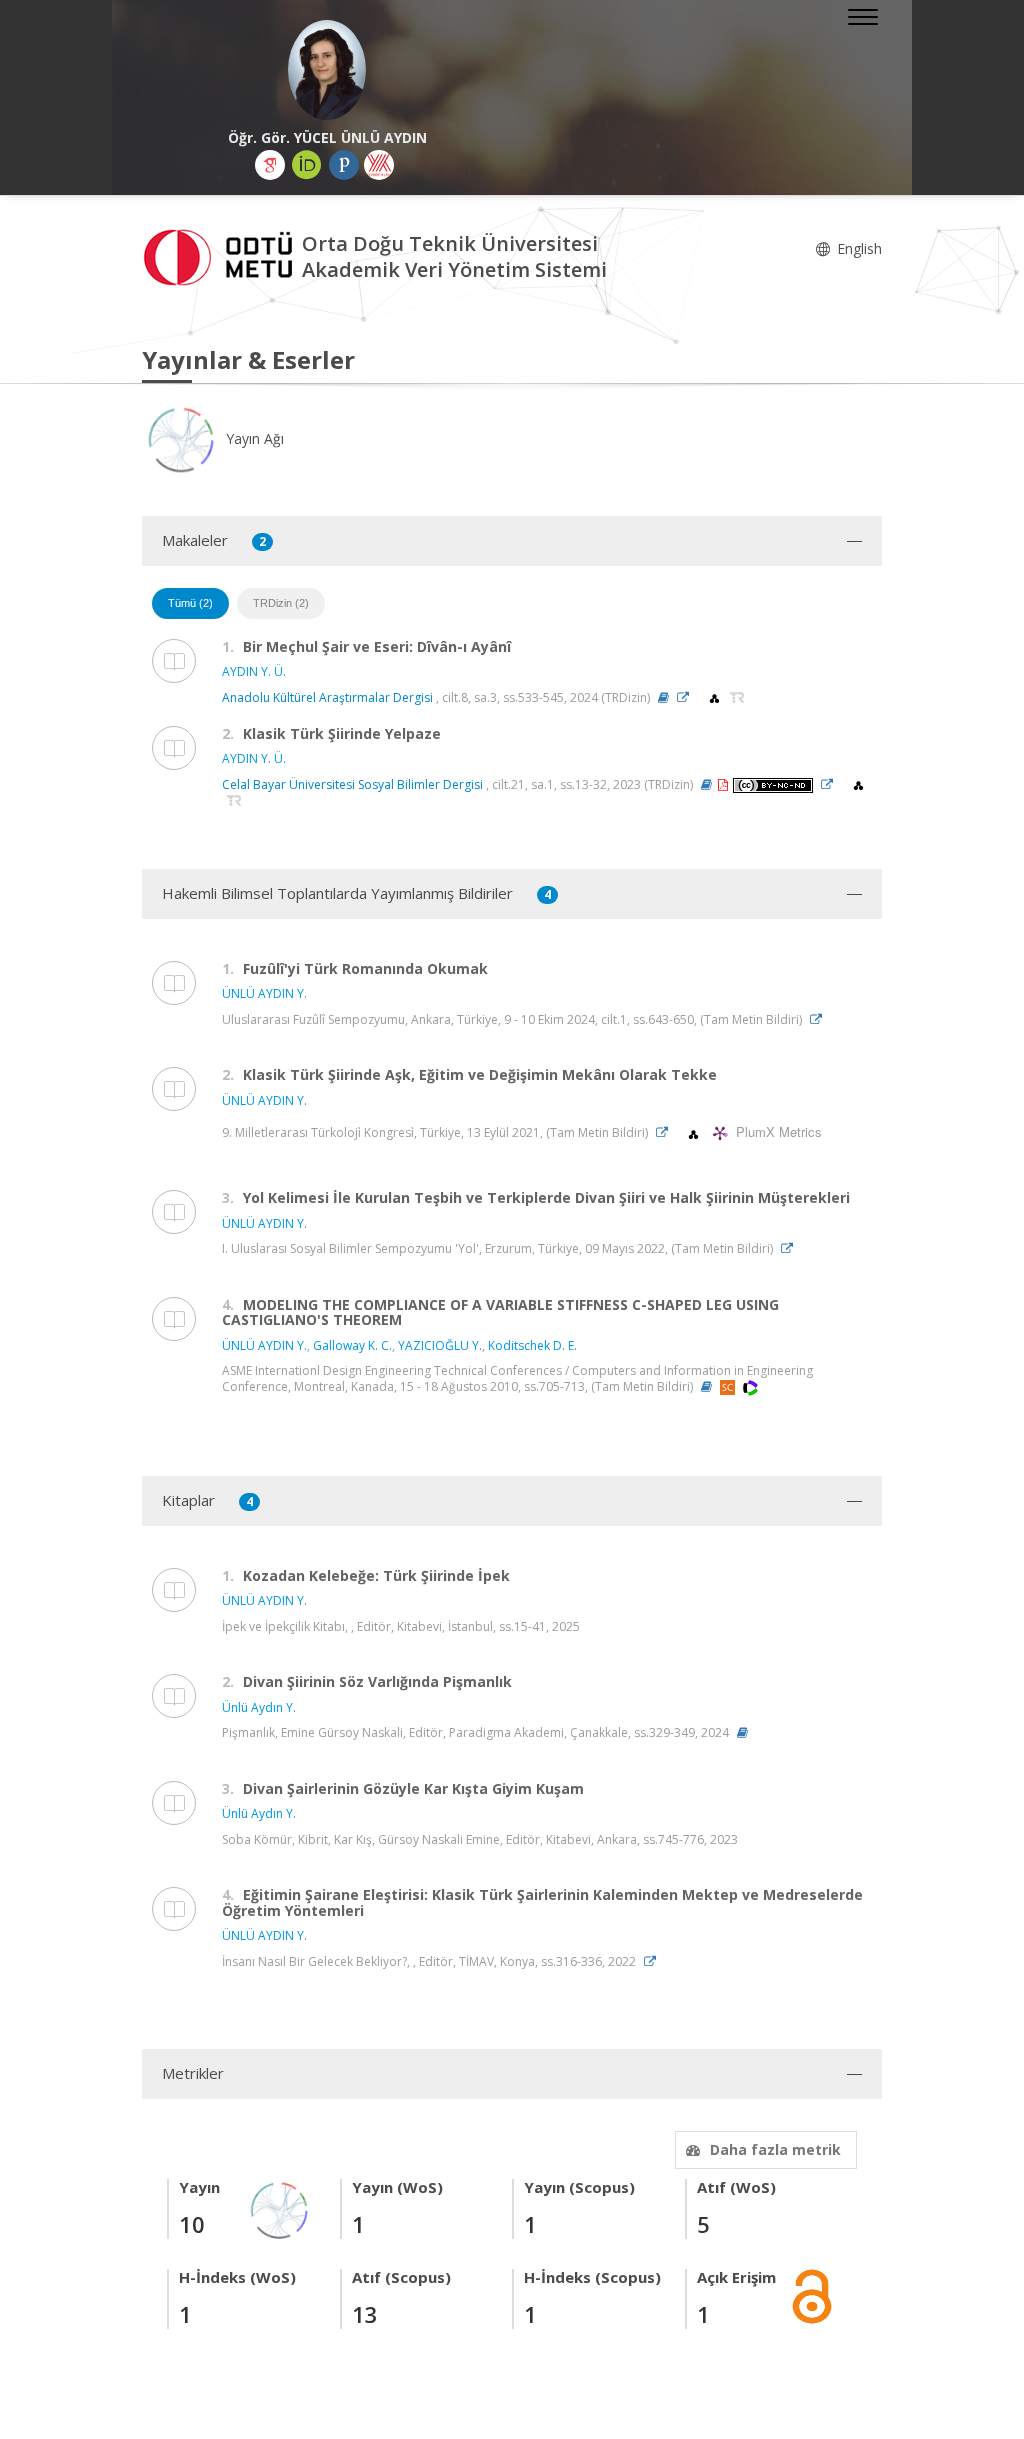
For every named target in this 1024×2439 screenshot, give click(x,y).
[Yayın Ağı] (280, 2208)
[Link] (688, 697)
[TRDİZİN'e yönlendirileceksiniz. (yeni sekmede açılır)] (737, 697)
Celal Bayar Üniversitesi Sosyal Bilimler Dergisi (352, 784)
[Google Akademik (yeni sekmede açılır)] (270, 165)
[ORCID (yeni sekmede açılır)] (307, 165)
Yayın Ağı (253, 438)
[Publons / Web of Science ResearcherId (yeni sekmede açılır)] (344, 165)
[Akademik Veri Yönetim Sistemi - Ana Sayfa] (222, 255)
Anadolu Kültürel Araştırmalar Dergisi (327, 697)
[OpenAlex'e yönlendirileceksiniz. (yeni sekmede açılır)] (716, 697)
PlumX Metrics (776, 1132)
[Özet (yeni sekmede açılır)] (663, 697)
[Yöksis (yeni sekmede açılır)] (379, 165)
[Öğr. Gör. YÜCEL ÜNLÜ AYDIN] (327, 70)
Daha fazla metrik (775, 2149)
